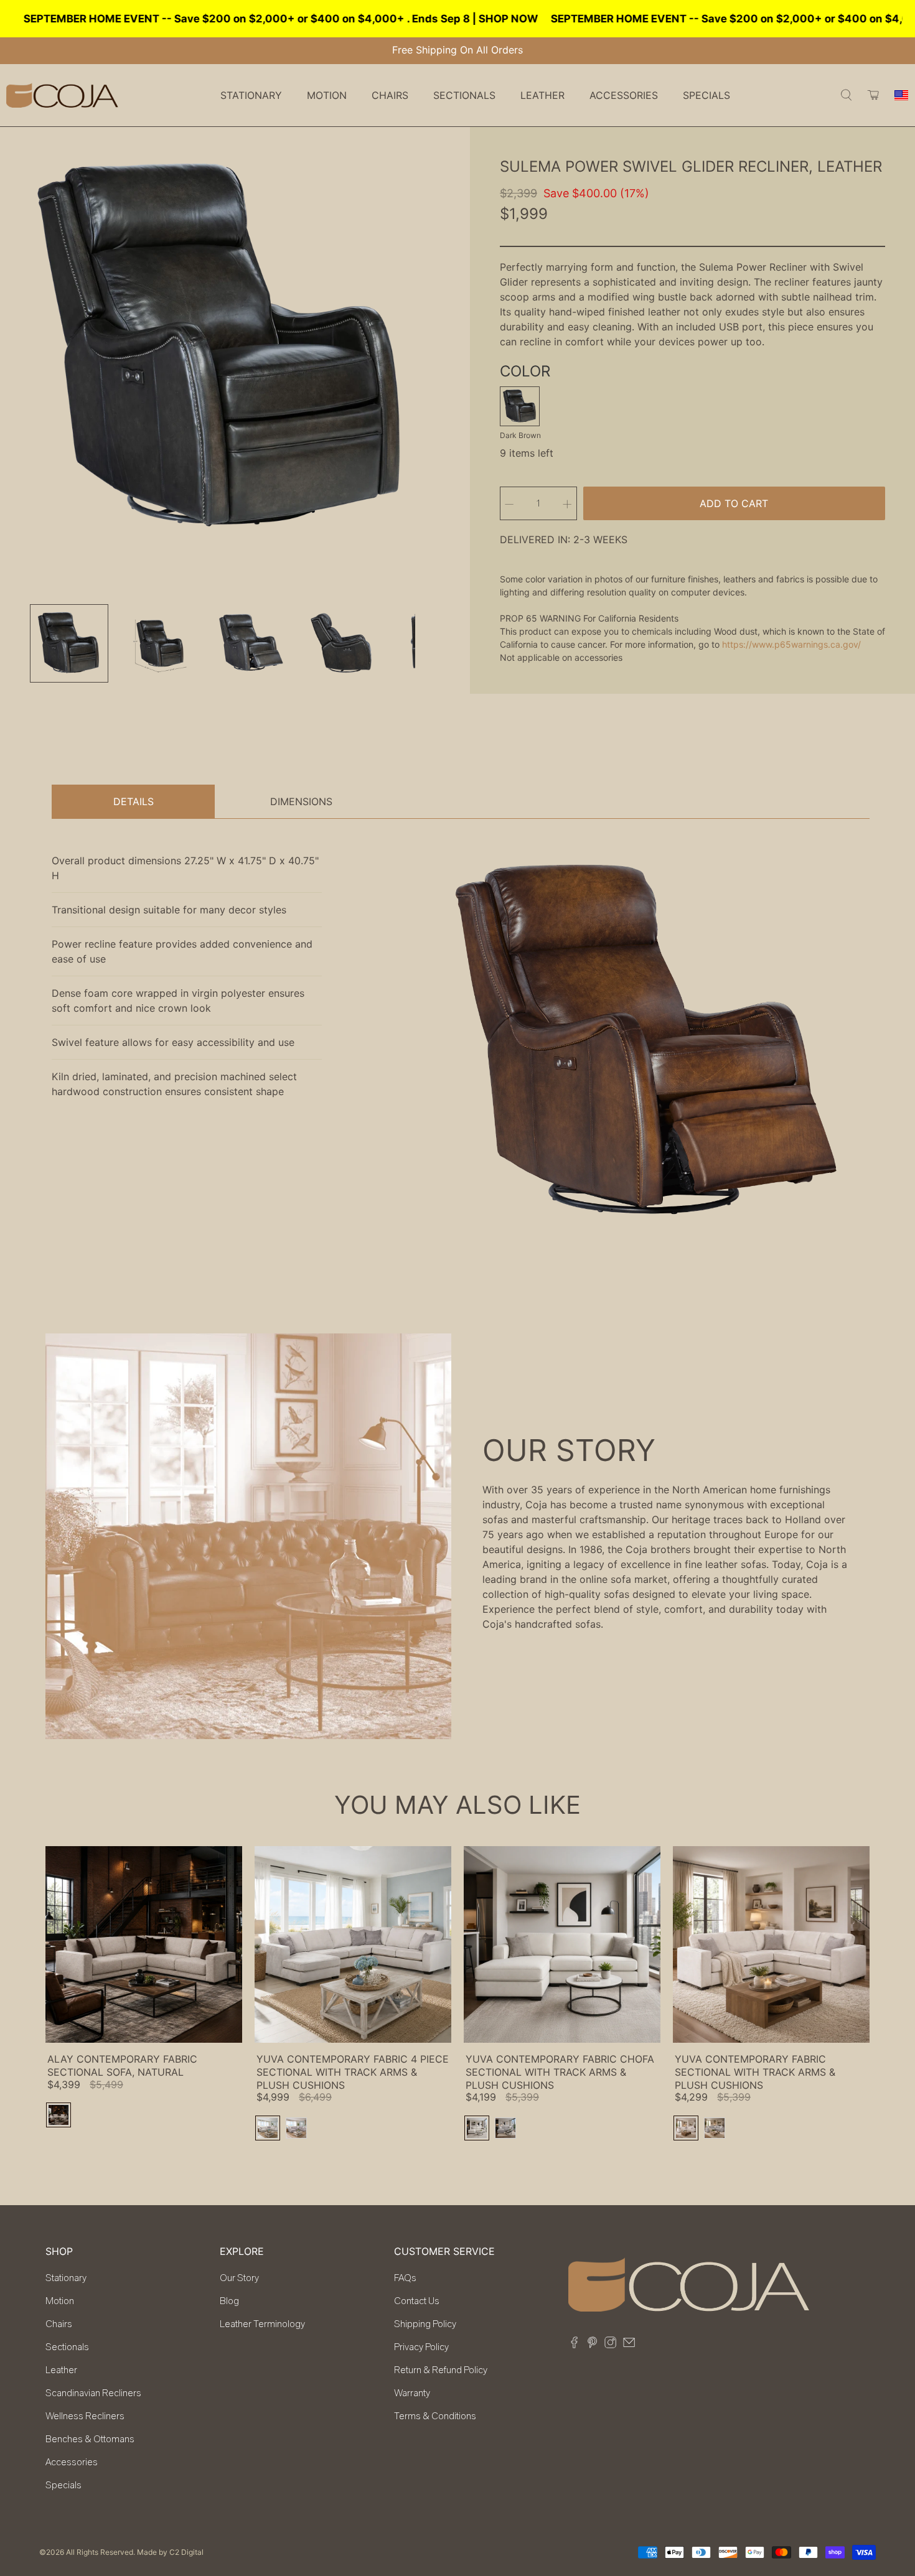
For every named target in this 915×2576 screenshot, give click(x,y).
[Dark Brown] (520, 406)
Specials (706, 95)
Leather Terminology (262, 2324)
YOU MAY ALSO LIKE (457, 1805)
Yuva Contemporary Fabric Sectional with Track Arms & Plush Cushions (755, 2072)
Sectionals (67, 2347)
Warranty (412, 2393)
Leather (61, 2370)
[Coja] (62, 95)
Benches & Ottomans (90, 2439)
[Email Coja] (629, 2345)
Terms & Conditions (435, 2416)
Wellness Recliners (85, 2416)
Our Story (239, 2278)
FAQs (405, 2278)
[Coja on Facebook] (574, 2345)
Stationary (66, 2278)
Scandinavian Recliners (93, 2393)
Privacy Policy (421, 2347)
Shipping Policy (425, 2324)
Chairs (59, 2324)
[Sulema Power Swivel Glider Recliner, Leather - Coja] (223, 349)
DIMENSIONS (301, 801)
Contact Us (417, 2301)
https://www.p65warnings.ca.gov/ (791, 644)
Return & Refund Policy (441, 2370)
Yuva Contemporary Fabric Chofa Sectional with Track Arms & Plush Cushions (560, 2072)
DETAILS (134, 801)
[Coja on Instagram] (610, 2345)
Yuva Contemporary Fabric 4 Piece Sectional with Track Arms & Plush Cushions (353, 2072)
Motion (60, 2301)
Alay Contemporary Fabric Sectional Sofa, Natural (122, 2065)
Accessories (72, 2462)
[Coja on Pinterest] (592, 2345)
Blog (229, 2301)
